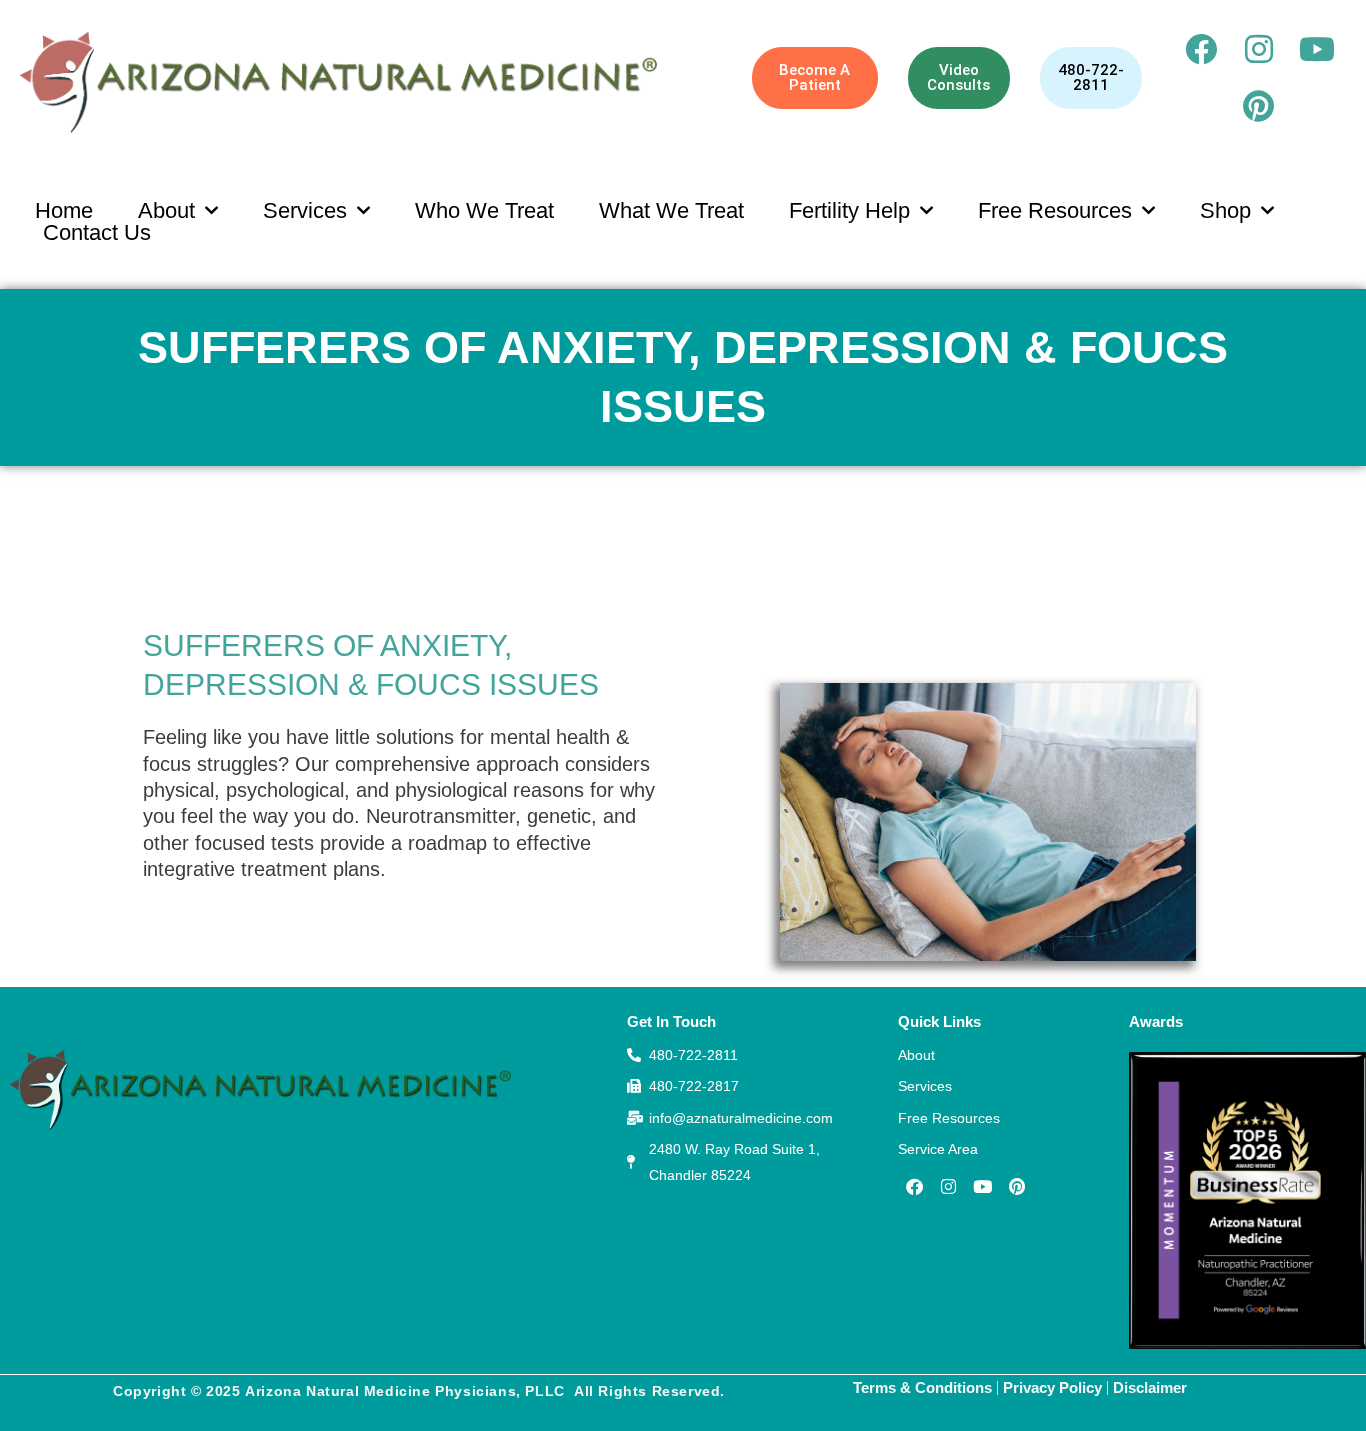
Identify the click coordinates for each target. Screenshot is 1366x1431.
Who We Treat (484, 211)
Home (64, 211)
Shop (1225, 211)
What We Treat (671, 211)
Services (305, 211)
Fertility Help (849, 211)
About (166, 211)
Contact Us (97, 233)
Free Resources (1055, 211)
